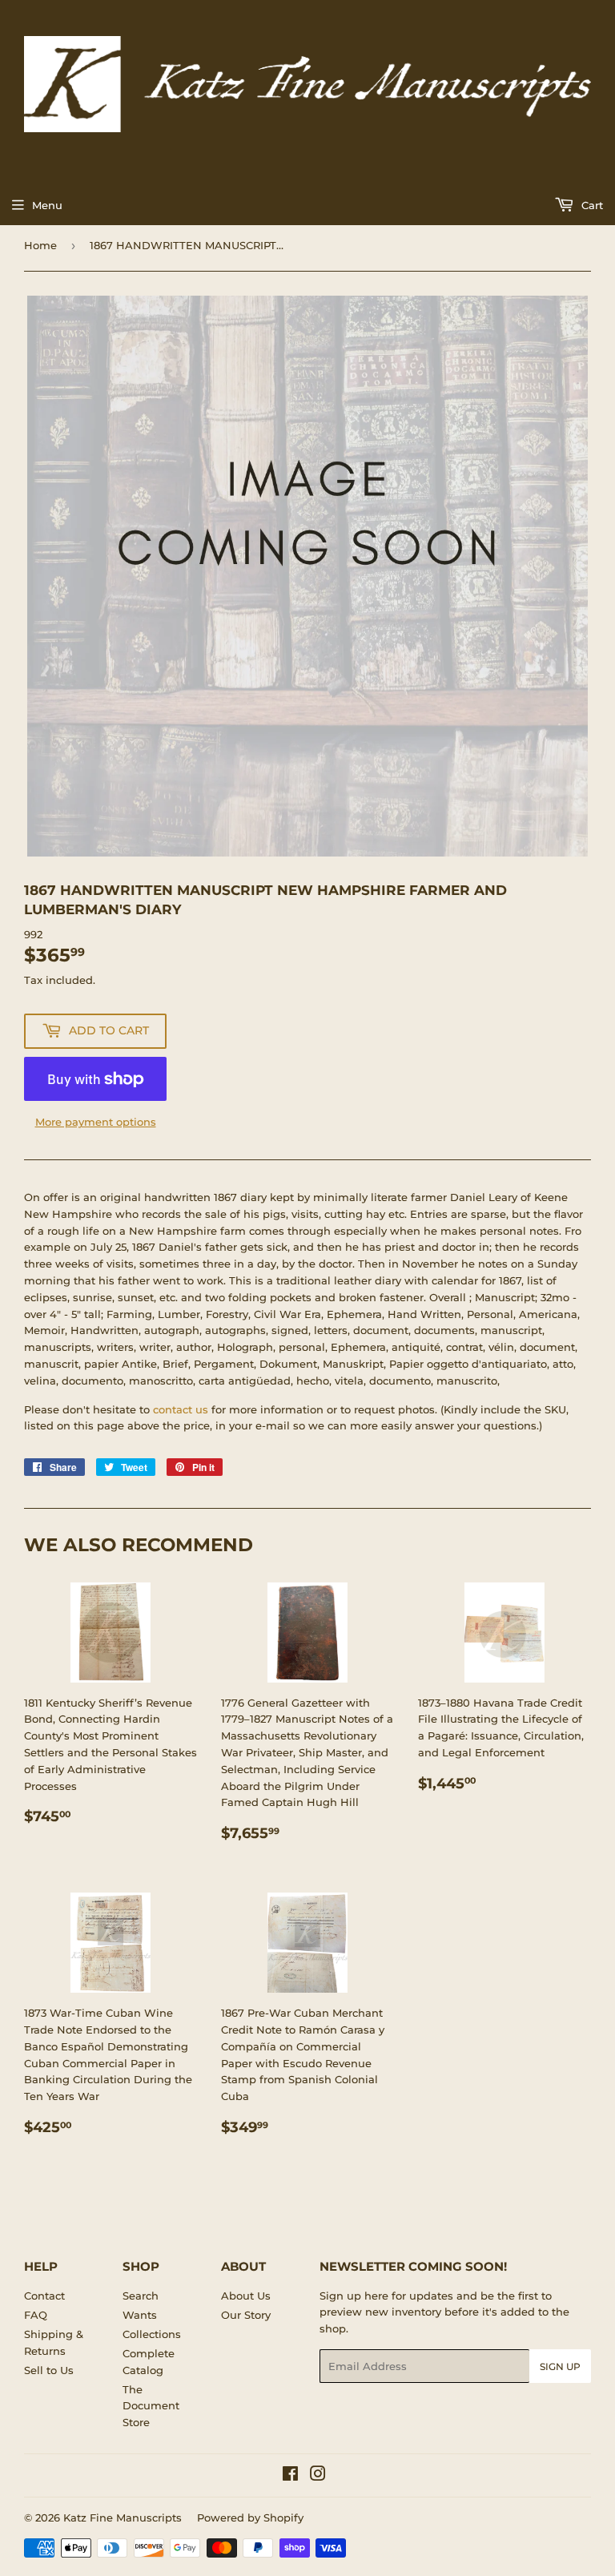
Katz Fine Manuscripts (123, 2518)
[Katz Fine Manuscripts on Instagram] (318, 2476)
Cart (591, 205)
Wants (140, 2315)
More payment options (96, 1122)
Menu (47, 205)
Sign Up (560, 2366)
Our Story (246, 2315)
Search (141, 2296)
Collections (152, 2334)
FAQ (36, 2315)
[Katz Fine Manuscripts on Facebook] (290, 2476)
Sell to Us (49, 2370)
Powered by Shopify (250, 2518)
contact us (181, 1409)
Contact (44, 2296)
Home (40, 245)
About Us (246, 2296)
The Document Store (151, 2406)
